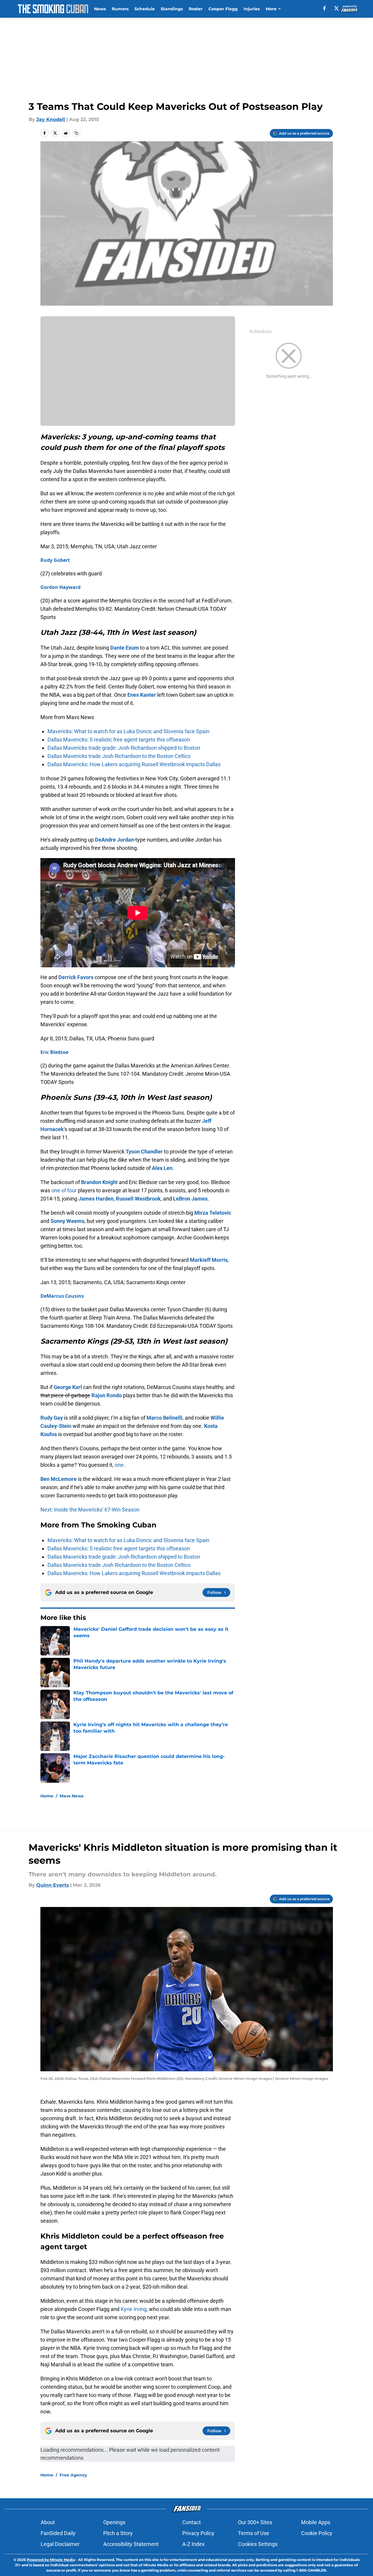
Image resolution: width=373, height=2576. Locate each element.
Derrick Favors (76, 977)
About (48, 2522)
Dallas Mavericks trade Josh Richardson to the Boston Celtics (119, 756)
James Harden (96, 1199)
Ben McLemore (59, 1479)
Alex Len (162, 1168)
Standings (172, 9)
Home (47, 1796)
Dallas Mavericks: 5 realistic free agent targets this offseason (119, 740)
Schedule (145, 9)
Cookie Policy (317, 2533)
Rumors (120, 9)
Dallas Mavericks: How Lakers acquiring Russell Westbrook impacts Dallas (134, 764)
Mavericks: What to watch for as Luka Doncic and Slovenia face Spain (128, 731)
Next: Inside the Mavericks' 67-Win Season (90, 1510)
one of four (64, 1190)
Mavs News (72, 1796)
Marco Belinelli (165, 1418)
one (119, 1465)
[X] (336, 8)
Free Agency (73, 2475)
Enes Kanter (142, 695)
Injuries (252, 9)
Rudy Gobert (55, 560)
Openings (114, 2522)
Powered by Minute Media (51, 2560)
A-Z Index (193, 2544)
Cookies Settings (258, 2544)
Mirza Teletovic (213, 1213)
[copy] (76, 133)
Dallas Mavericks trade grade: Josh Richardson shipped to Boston (124, 748)
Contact (192, 2522)
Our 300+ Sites (255, 2522)
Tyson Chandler (144, 1152)
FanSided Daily (58, 2533)
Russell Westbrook (138, 1199)
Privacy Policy (198, 2533)
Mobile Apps (316, 2522)
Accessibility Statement (131, 2544)
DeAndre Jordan (114, 840)
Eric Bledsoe (54, 1052)
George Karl (68, 1387)
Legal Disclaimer (60, 2544)
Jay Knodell (51, 119)
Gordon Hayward (60, 587)
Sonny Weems (67, 1221)
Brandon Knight (99, 1182)
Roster (196, 9)
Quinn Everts (53, 1885)
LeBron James (190, 1199)
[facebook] (324, 8)
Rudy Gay (52, 1418)
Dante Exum (125, 648)
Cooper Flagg (223, 9)
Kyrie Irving (134, 2309)
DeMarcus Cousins (62, 1296)
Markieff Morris (209, 1260)
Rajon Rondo (107, 1395)
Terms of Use (254, 2533)
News (100, 9)
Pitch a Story (118, 2533)
